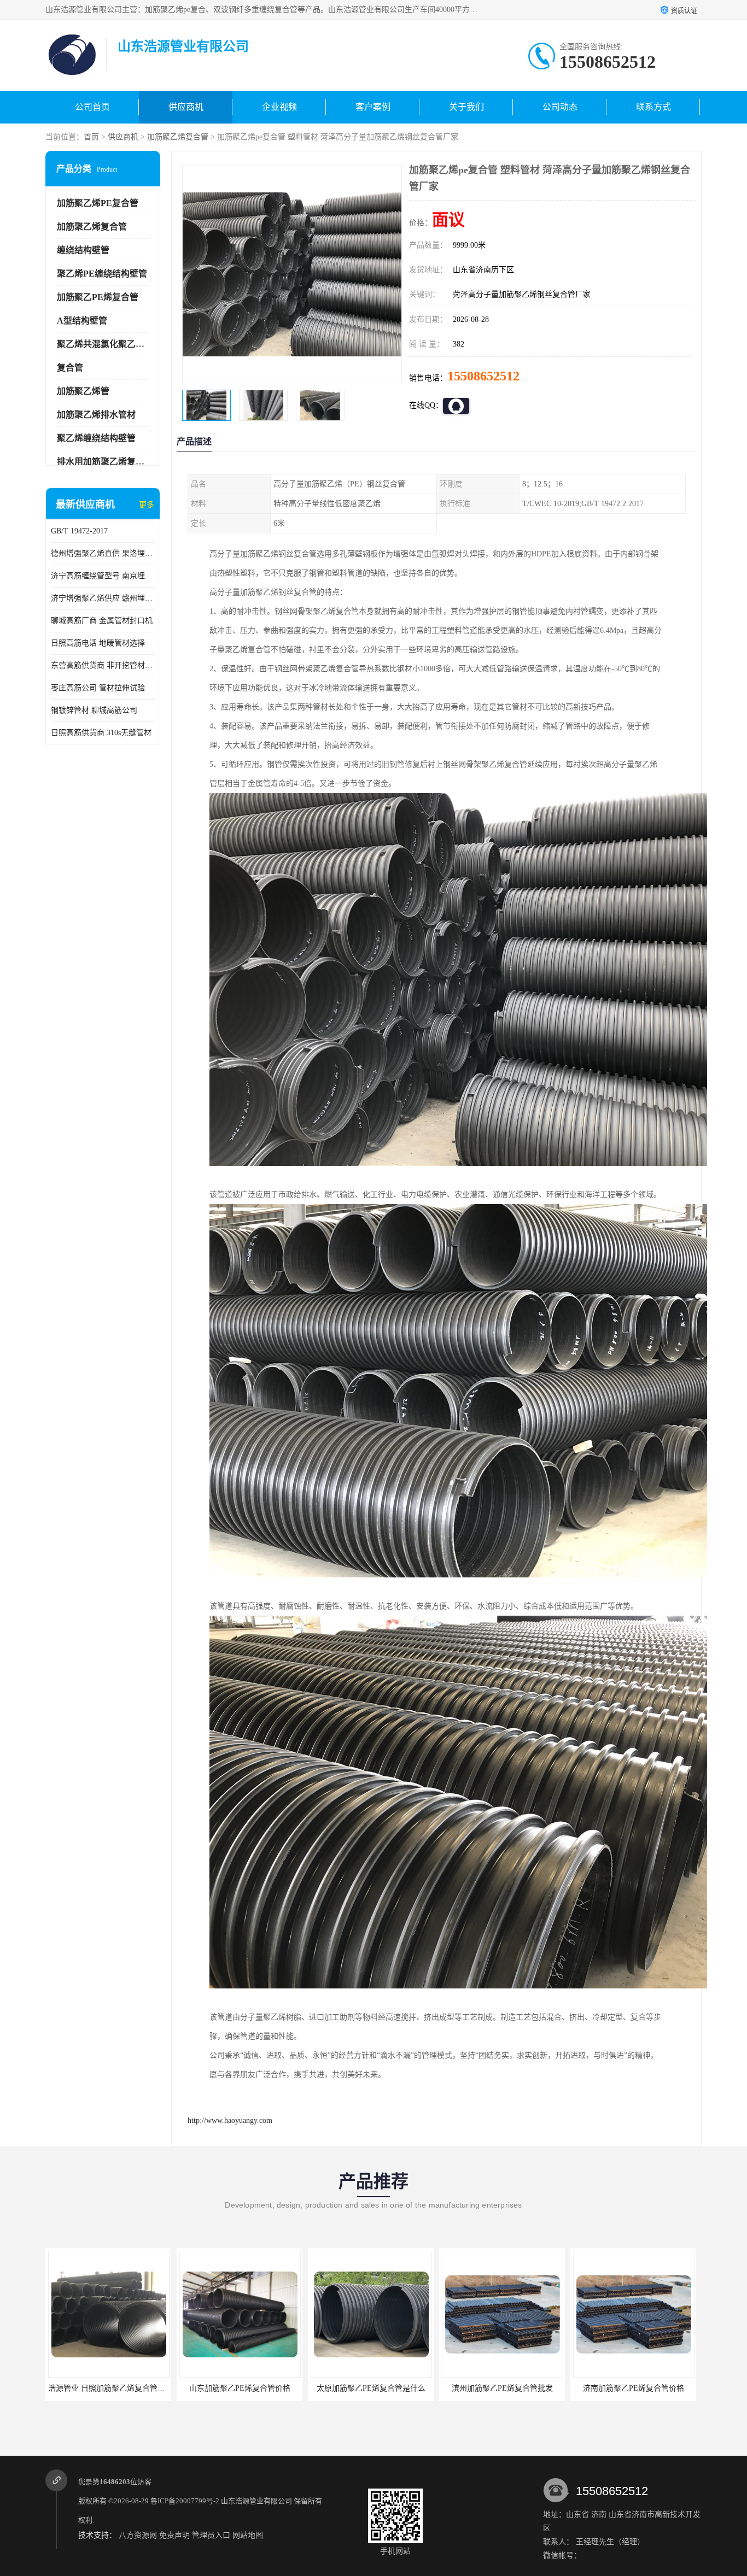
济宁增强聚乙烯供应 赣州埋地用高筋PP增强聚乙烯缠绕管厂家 (103, 598)
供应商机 (186, 107)
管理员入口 (211, 2535)
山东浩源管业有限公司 (256, 2501)
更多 (147, 505)
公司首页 (92, 107)
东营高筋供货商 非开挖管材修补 (103, 665)
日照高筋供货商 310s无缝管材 (101, 733)
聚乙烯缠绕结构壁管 (96, 438)
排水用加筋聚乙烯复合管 (105, 462)
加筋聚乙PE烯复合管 (98, 297)
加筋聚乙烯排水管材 (96, 415)
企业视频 (279, 107)
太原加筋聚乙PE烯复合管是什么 (240, 2388)
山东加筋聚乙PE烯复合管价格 (109, 2388)
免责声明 (174, 2535)
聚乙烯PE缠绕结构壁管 (102, 274)
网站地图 (248, 2535)
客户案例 (373, 107)
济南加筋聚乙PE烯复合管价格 (502, 2388)
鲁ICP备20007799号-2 (185, 2501)
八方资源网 (138, 2535)
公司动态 (560, 107)
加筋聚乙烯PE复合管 (98, 203)
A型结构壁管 (82, 321)
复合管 (70, 368)
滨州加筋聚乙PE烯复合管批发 (371, 2388)
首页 (91, 137)
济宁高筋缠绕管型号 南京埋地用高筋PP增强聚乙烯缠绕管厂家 (103, 576)
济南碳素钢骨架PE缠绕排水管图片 (634, 2388)
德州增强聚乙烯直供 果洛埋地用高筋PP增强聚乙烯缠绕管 (103, 553)
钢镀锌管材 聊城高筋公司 (94, 710)
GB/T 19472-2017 (79, 531)
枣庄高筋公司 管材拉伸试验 (98, 688)
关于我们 (466, 107)
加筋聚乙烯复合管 (178, 137)
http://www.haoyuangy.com (230, 2120)
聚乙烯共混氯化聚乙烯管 (105, 344)
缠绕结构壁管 (83, 250)
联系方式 (653, 107)
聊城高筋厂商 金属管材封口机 (102, 621)
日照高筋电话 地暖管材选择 (98, 643)
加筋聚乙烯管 (83, 391)
